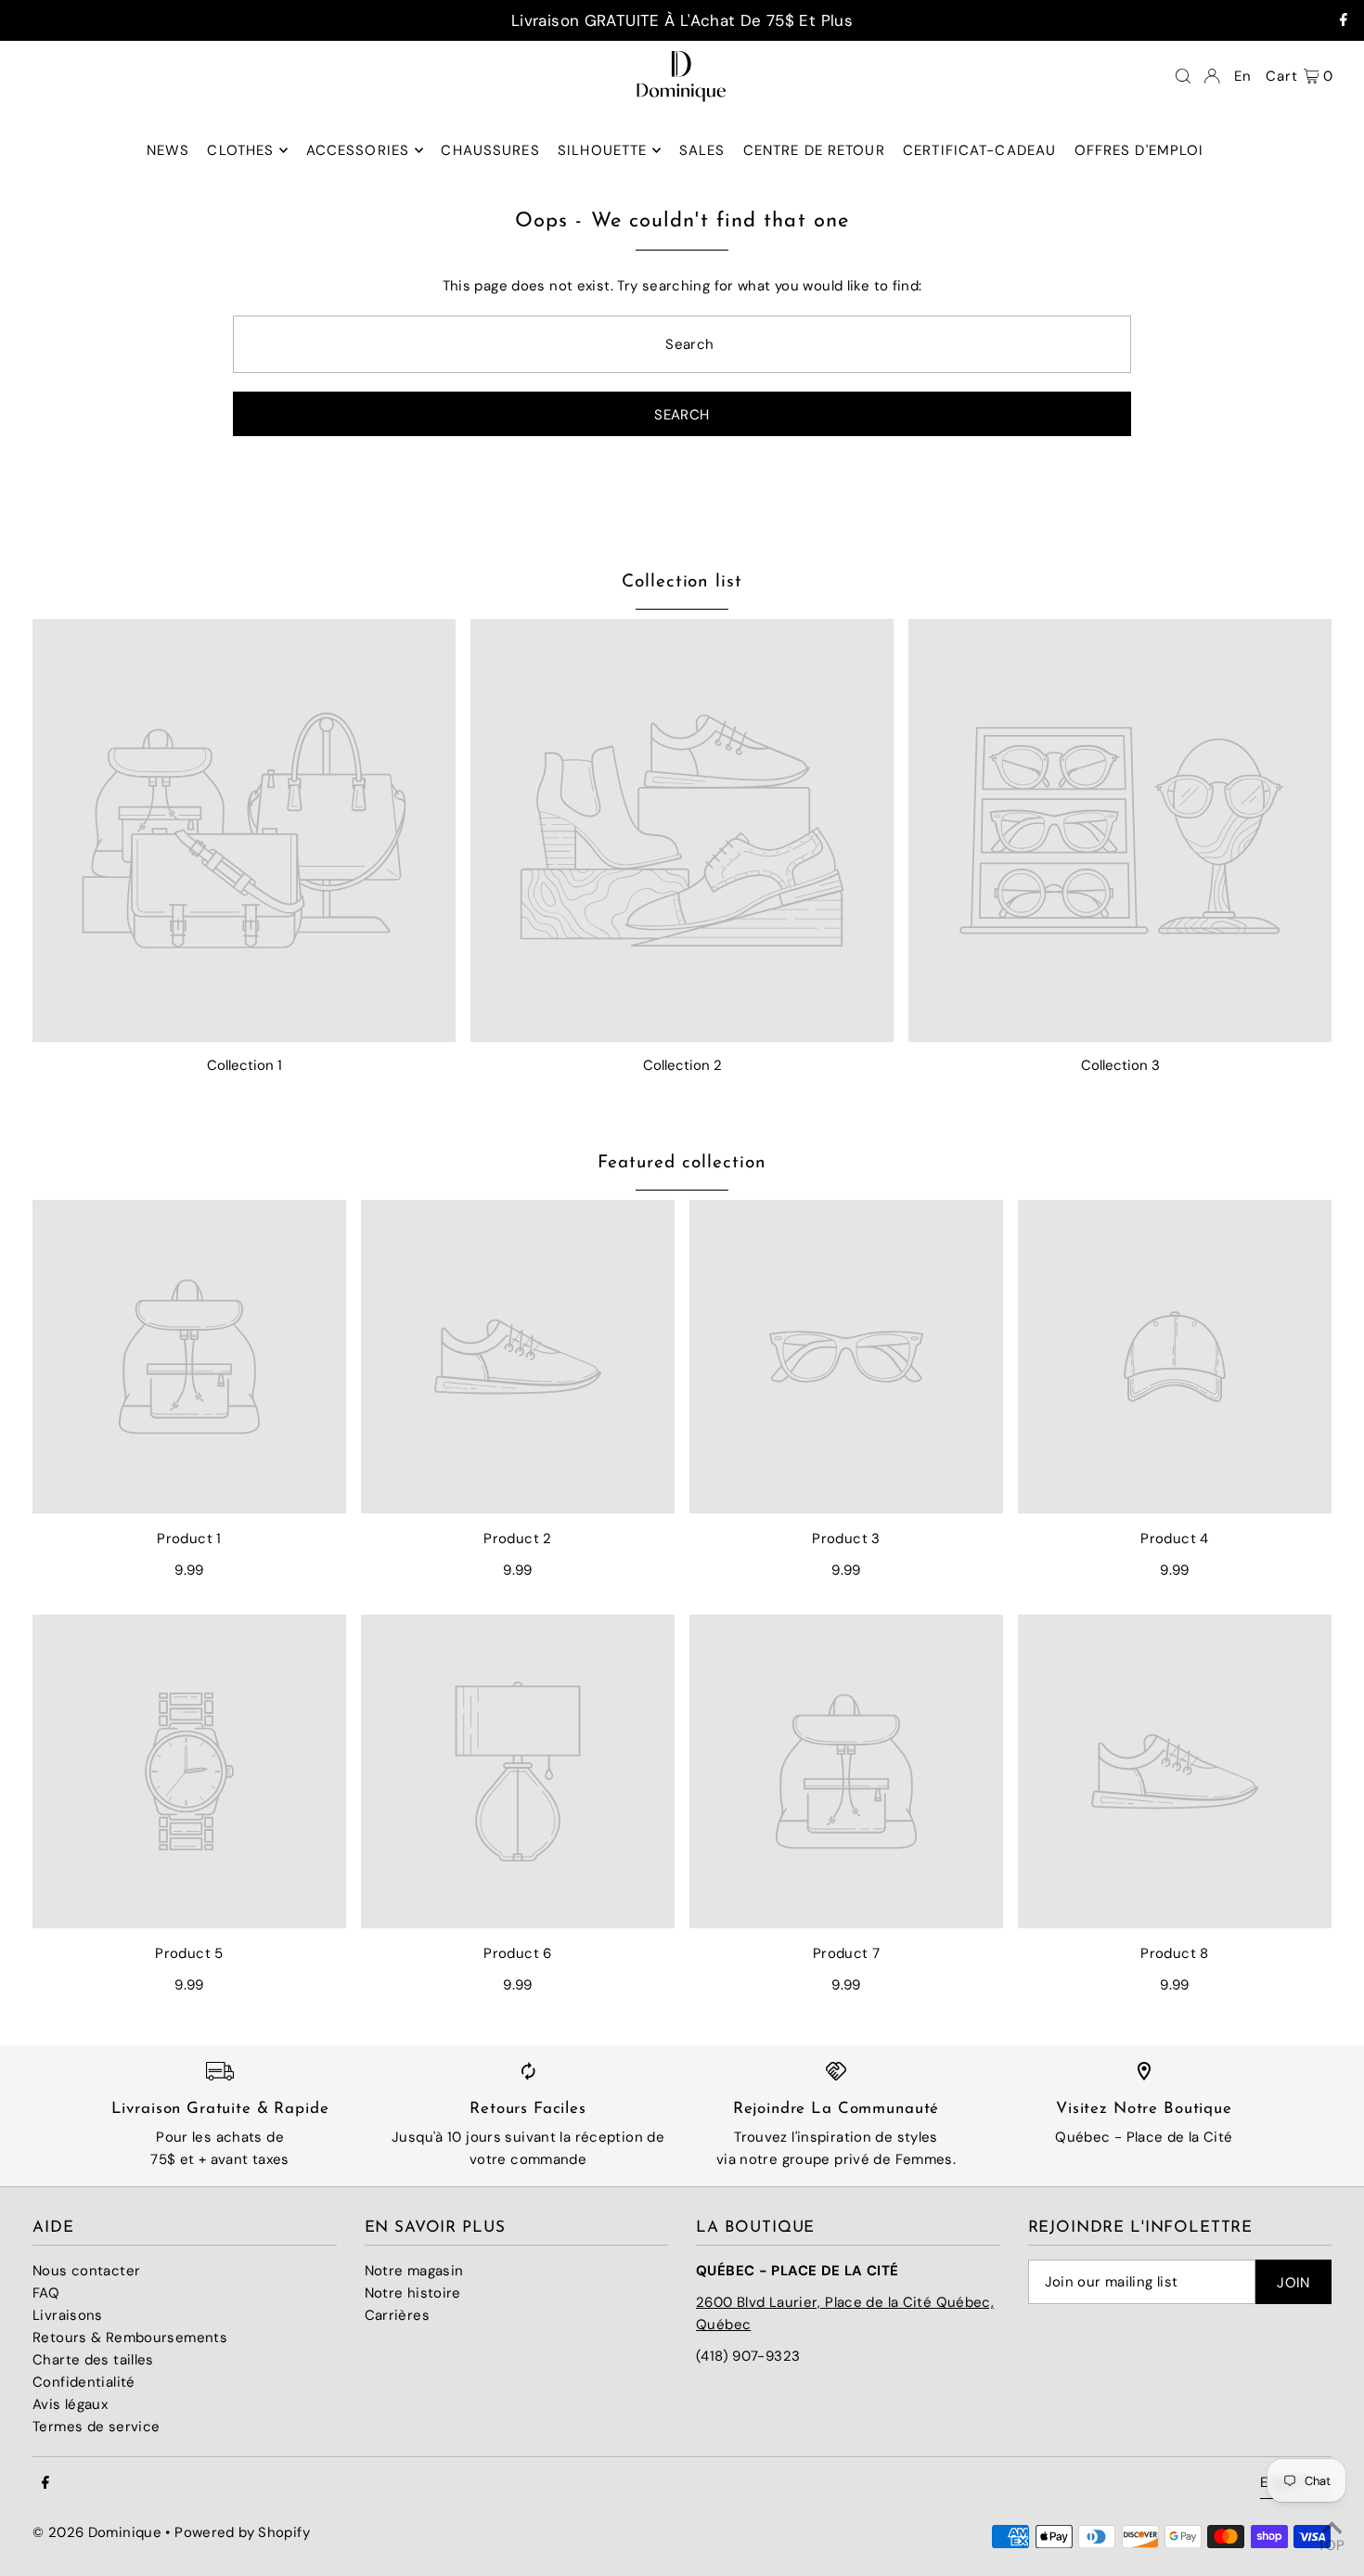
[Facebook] (1344, 20)
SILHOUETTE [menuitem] (602, 150)
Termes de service (96, 2427)
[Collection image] (244, 831)
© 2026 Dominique (97, 2532)
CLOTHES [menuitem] (240, 150)
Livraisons (68, 2315)
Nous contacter (86, 2271)
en (1243, 76)
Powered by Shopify (242, 2532)
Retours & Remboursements (130, 2338)
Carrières (397, 2315)
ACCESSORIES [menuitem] (358, 150)
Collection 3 (1120, 1065)
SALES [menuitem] (702, 150)
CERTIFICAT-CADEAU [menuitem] (979, 150)
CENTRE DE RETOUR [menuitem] (814, 150)
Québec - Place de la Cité (1144, 2137)
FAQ (46, 2293)
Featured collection (682, 1163)
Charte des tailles (93, 2360)
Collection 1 (244, 1065)
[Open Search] (1183, 76)
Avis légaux (70, 2404)
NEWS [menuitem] (168, 150)
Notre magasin (414, 2271)
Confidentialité (84, 2382)
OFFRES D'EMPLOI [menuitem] (1139, 150)
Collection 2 (682, 1065)
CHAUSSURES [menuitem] (490, 150)
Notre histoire (413, 2293)
